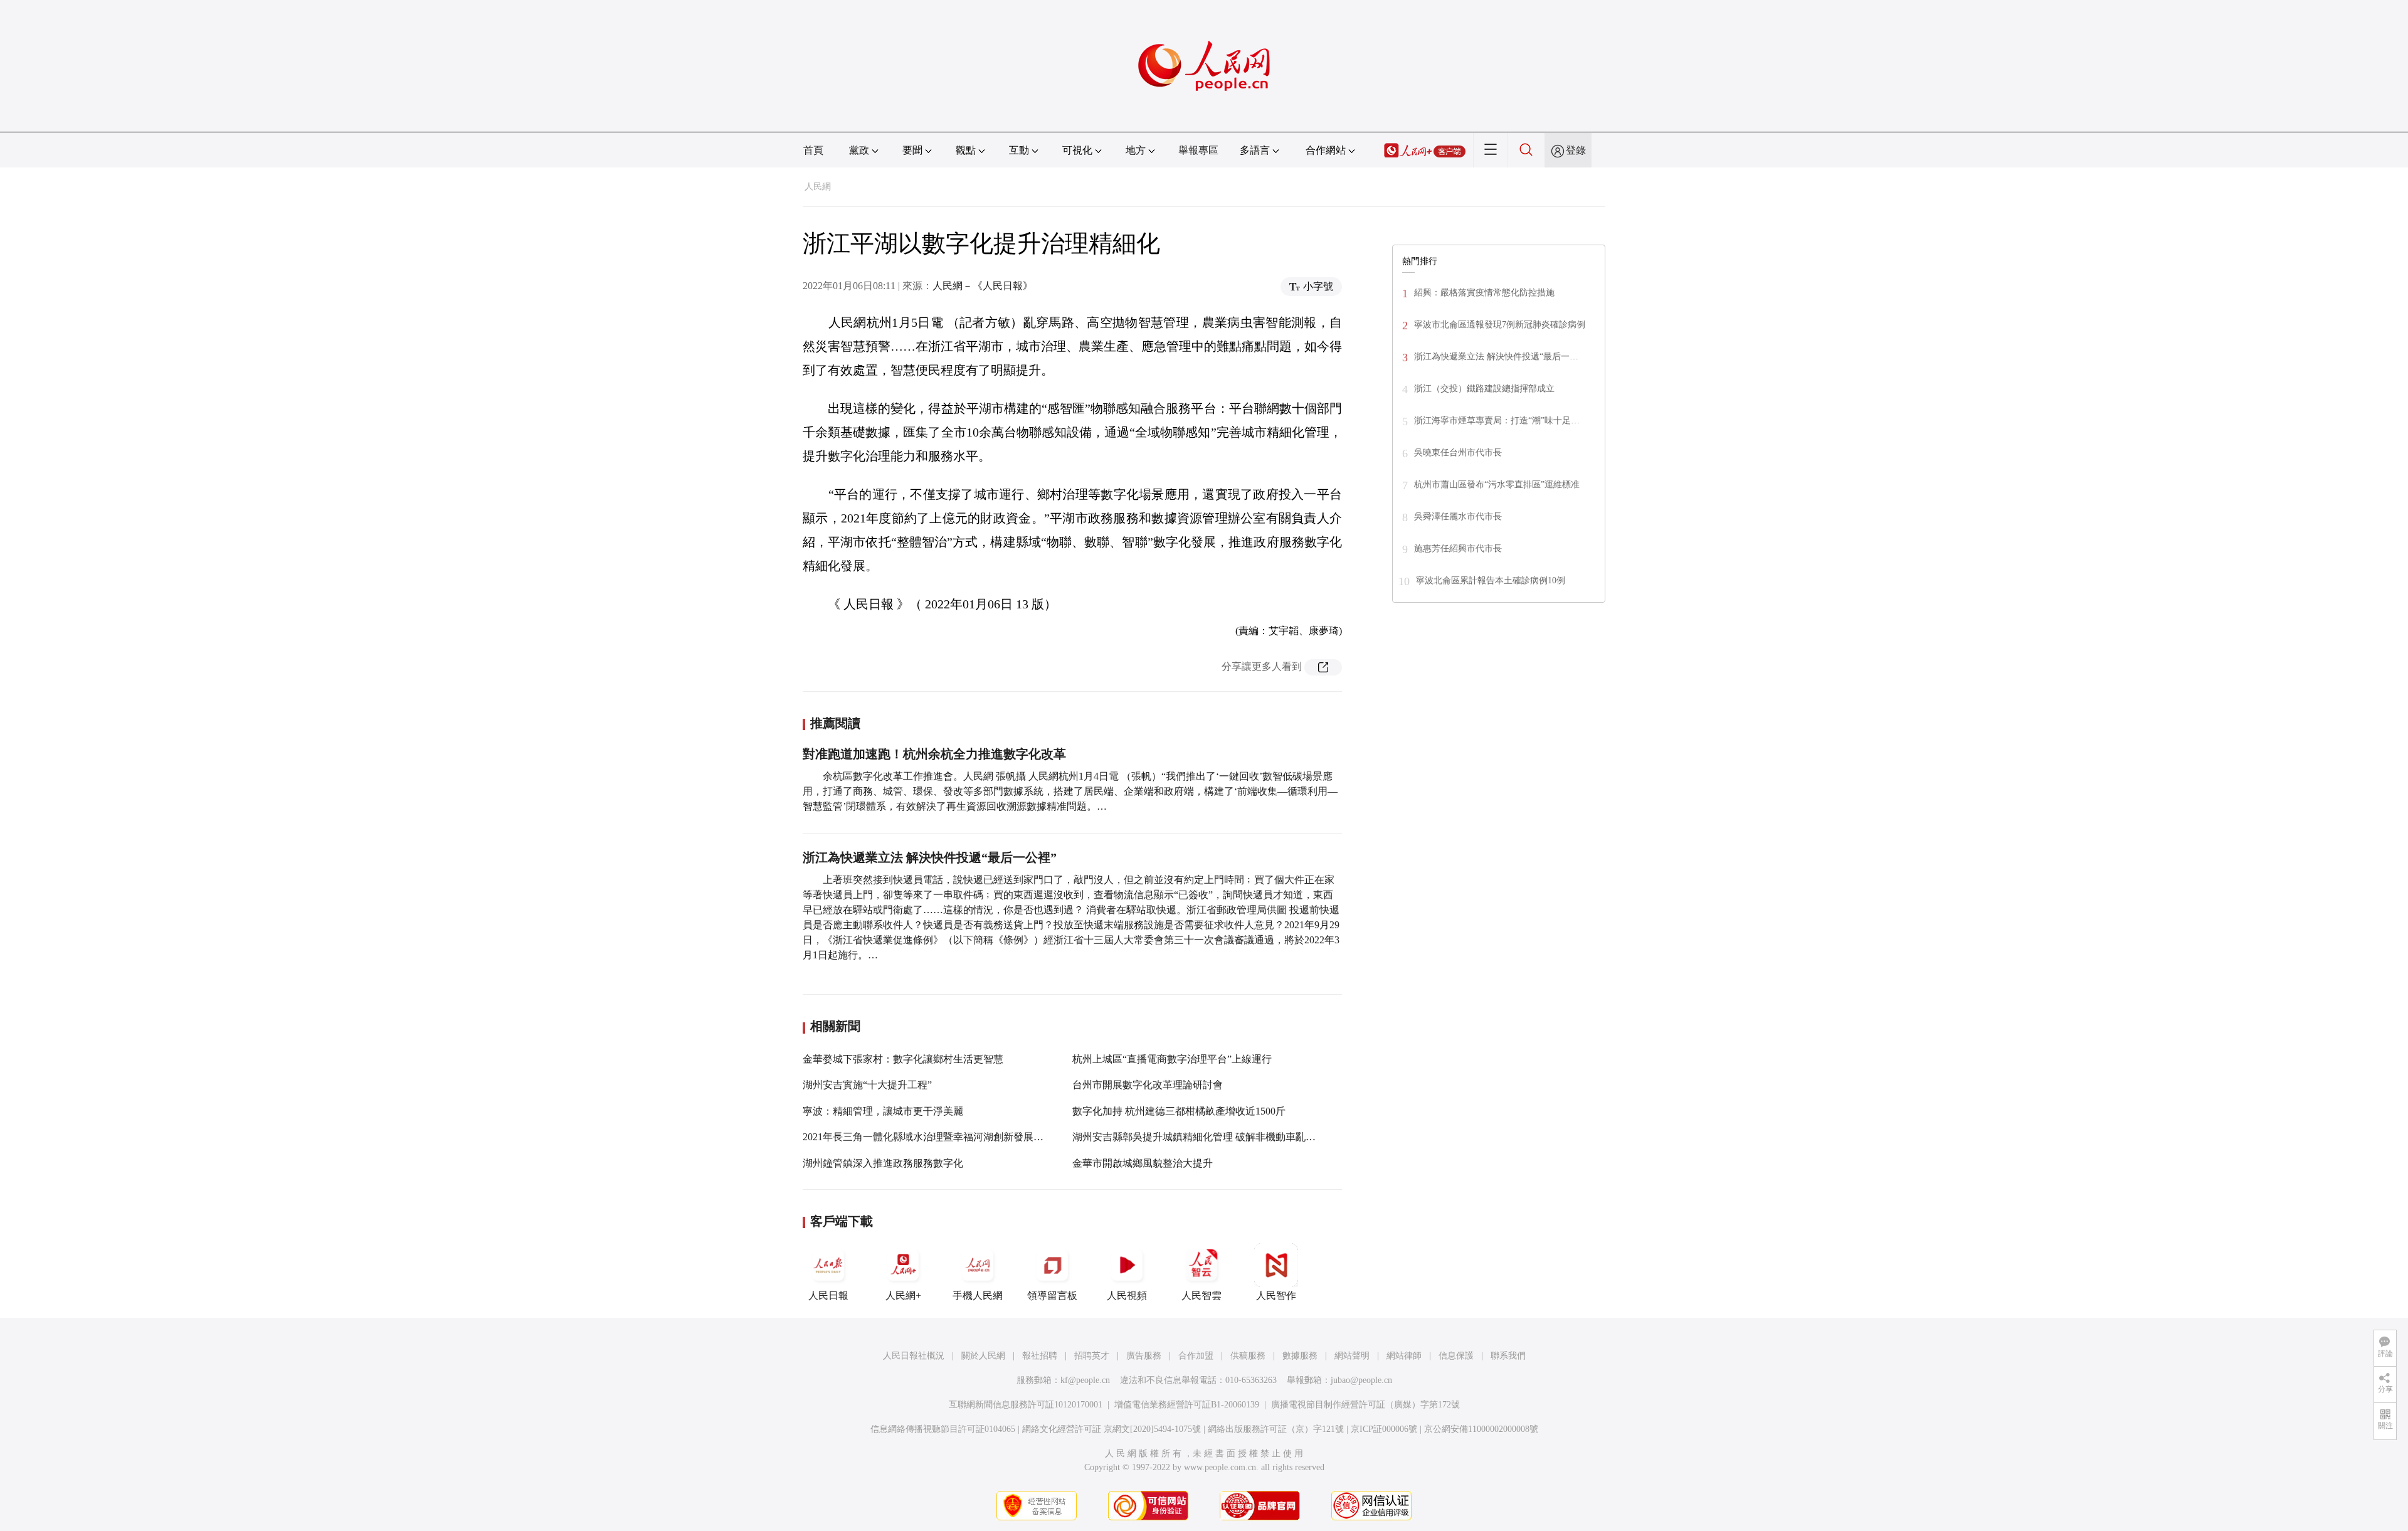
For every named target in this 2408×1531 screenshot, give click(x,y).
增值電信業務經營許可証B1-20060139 (1187, 1405)
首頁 (813, 150)
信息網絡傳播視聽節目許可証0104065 (943, 1429)
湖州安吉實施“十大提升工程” (867, 1085)
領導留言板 (1052, 1295)
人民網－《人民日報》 (983, 286)
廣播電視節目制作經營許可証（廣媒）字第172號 (1365, 1405)
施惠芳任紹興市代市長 (1458, 548)
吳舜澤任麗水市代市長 (1458, 517)
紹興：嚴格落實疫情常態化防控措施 (1484, 293)
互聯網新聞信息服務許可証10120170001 (1026, 1405)
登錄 (1576, 150)
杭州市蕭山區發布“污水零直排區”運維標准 (1497, 485)
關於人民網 (983, 1356)
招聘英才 (1092, 1356)
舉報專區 (1198, 150)
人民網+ (903, 1295)
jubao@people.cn (1361, 1380)
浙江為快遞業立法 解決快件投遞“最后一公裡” (930, 857)
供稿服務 (1248, 1356)
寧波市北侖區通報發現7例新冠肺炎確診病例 (1500, 325)
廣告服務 (1144, 1356)
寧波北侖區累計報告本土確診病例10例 (1491, 580)
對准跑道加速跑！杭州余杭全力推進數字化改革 (934, 754)
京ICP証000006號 (1384, 1429)
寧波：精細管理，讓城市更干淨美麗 (883, 1111)
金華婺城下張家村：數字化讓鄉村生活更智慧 (903, 1059)
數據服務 (1300, 1356)
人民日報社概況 (914, 1356)
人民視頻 (1127, 1295)
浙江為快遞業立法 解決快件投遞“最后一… (1496, 357)
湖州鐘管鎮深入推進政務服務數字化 (883, 1163)
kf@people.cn (1085, 1380)
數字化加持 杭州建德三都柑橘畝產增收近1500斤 (1179, 1111)
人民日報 (828, 1295)
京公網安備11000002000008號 (1481, 1429)
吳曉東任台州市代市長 (1458, 453)
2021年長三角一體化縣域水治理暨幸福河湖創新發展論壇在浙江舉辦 (953, 1137)
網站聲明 (1352, 1356)
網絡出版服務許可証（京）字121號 (1276, 1429)
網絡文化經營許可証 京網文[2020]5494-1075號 (1112, 1429)
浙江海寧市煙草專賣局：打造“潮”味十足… (1497, 421)
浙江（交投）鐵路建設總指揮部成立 (1484, 389)
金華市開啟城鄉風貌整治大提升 (1143, 1163)
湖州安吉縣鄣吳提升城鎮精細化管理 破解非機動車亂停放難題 (1209, 1137)
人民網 (818, 187)
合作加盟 (1196, 1356)
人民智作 (1276, 1295)
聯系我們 (1508, 1356)
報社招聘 (1040, 1356)
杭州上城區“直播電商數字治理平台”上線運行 (1172, 1059)
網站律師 (1404, 1356)
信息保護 (1456, 1356)
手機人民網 (978, 1295)
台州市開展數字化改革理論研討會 (1148, 1085)
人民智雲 (1201, 1295)
